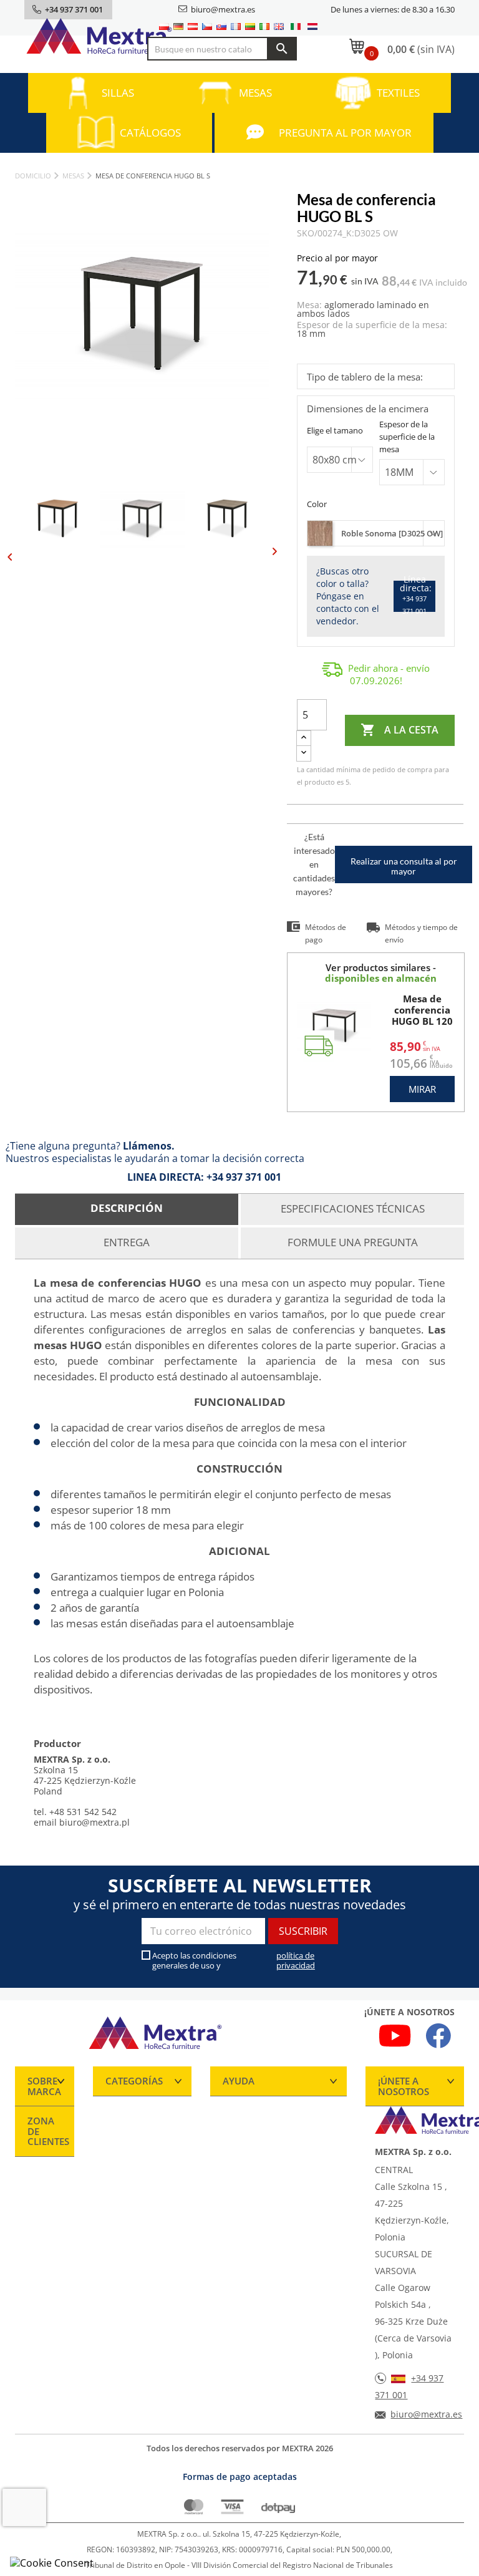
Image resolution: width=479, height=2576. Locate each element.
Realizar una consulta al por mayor (404, 866)
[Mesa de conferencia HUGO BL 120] (334, 1026)
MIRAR (422, 1089)
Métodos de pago (326, 933)
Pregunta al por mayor (345, 133)
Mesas (255, 93)
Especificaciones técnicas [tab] (353, 1208)
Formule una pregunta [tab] (353, 1242)
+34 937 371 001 (244, 1177)
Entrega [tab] (127, 1242)
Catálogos (150, 133)
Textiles (398, 93)
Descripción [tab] (127, 1208)
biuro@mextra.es (223, 9)
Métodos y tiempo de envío (421, 933)
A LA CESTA (399, 730)
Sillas (118, 93)
